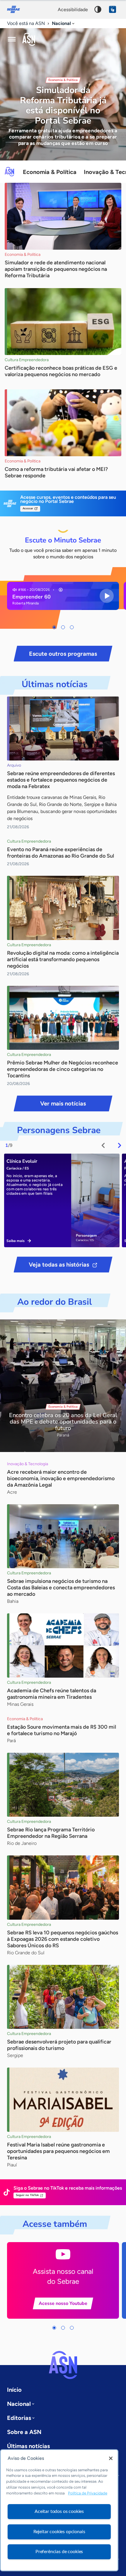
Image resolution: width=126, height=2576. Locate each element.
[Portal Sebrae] (16, 9)
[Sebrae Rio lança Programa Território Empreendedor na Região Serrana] (63, 1785)
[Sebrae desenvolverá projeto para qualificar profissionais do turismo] (63, 1997)
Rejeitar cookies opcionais (59, 2532)
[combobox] (64, 24)
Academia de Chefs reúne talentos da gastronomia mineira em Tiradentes (52, 1694)
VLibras (113, 9)
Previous (103, 1145)
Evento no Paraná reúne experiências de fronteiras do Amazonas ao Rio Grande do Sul (61, 853)
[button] (54, 627)
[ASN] (63, 2365)
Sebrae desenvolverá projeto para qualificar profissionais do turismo (59, 2045)
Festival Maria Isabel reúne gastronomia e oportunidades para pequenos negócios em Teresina (58, 2151)
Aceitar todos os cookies (59, 2511)
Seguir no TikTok (27, 2195)
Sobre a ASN (24, 2432)
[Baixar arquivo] (61, 590)
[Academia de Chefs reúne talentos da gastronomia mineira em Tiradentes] (63, 1646)
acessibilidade (73, 10)
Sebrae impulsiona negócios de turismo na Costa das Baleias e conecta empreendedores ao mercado (61, 1588)
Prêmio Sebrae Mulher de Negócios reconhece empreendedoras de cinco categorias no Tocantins (63, 1069)
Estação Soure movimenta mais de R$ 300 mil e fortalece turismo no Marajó (62, 1730)
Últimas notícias (28, 2446)
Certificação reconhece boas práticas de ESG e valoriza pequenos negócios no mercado (61, 371)
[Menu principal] (12, 39)
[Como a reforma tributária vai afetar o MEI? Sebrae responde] (63, 423)
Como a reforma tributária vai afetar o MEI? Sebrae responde (56, 472)
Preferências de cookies (59, 2552)
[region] (59, 2510)
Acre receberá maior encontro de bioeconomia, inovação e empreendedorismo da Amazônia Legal (61, 1478)
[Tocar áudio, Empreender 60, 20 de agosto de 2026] (107, 596)
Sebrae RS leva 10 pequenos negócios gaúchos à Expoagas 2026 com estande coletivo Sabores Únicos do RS (63, 1939)
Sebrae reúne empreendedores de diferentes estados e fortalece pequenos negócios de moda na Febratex (61, 780)
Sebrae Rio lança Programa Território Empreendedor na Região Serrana (51, 1833)
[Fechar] (111, 2458)
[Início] (29, 39)
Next (120, 1145)
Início (14, 2390)
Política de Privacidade (88, 2493)
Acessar (28, 508)
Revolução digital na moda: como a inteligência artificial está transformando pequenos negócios (63, 959)
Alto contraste (98, 9)
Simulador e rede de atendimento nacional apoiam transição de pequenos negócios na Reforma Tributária (56, 269)
